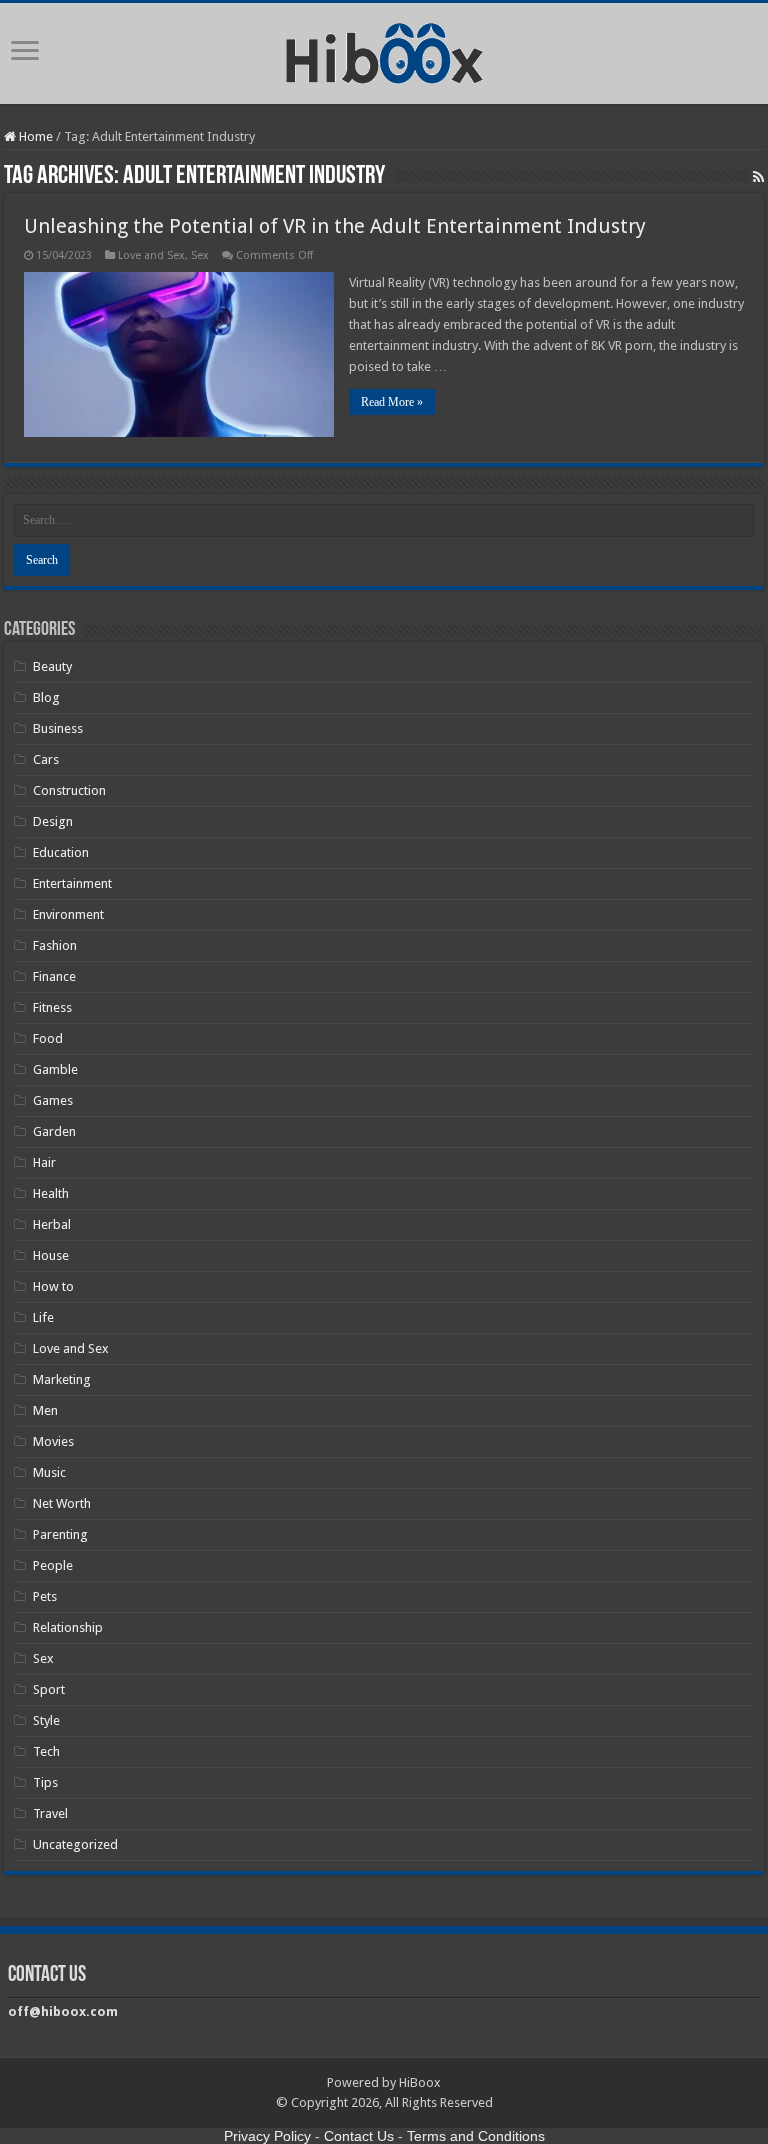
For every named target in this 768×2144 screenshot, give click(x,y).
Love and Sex (151, 255)
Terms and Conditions (476, 2136)
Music (49, 1472)
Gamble (55, 1069)
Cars (46, 759)
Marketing (62, 1379)
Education (61, 852)
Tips (45, 1782)
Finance (54, 976)
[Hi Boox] (384, 50)
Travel (50, 1813)
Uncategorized (75, 1844)
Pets (45, 1596)
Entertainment (72, 883)
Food (48, 1038)
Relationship (68, 1627)
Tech (46, 1751)
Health (51, 1193)
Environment (68, 914)
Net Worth (62, 1503)
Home (34, 136)
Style (46, 1720)
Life (43, 1317)
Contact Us (359, 2136)
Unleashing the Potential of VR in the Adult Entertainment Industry (335, 226)
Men (45, 1410)
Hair (44, 1162)
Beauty (52, 666)
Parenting (60, 1534)
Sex (200, 255)
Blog (46, 697)
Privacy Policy (267, 2136)
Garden (54, 1131)
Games (53, 1100)
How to (53, 1286)
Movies (53, 1441)
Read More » (392, 402)
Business (58, 728)
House (51, 1255)
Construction (69, 790)
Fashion (55, 945)
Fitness (52, 1007)
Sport (49, 1689)
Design (53, 821)
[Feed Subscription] (758, 177)
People (53, 1565)
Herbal (52, 1224)
